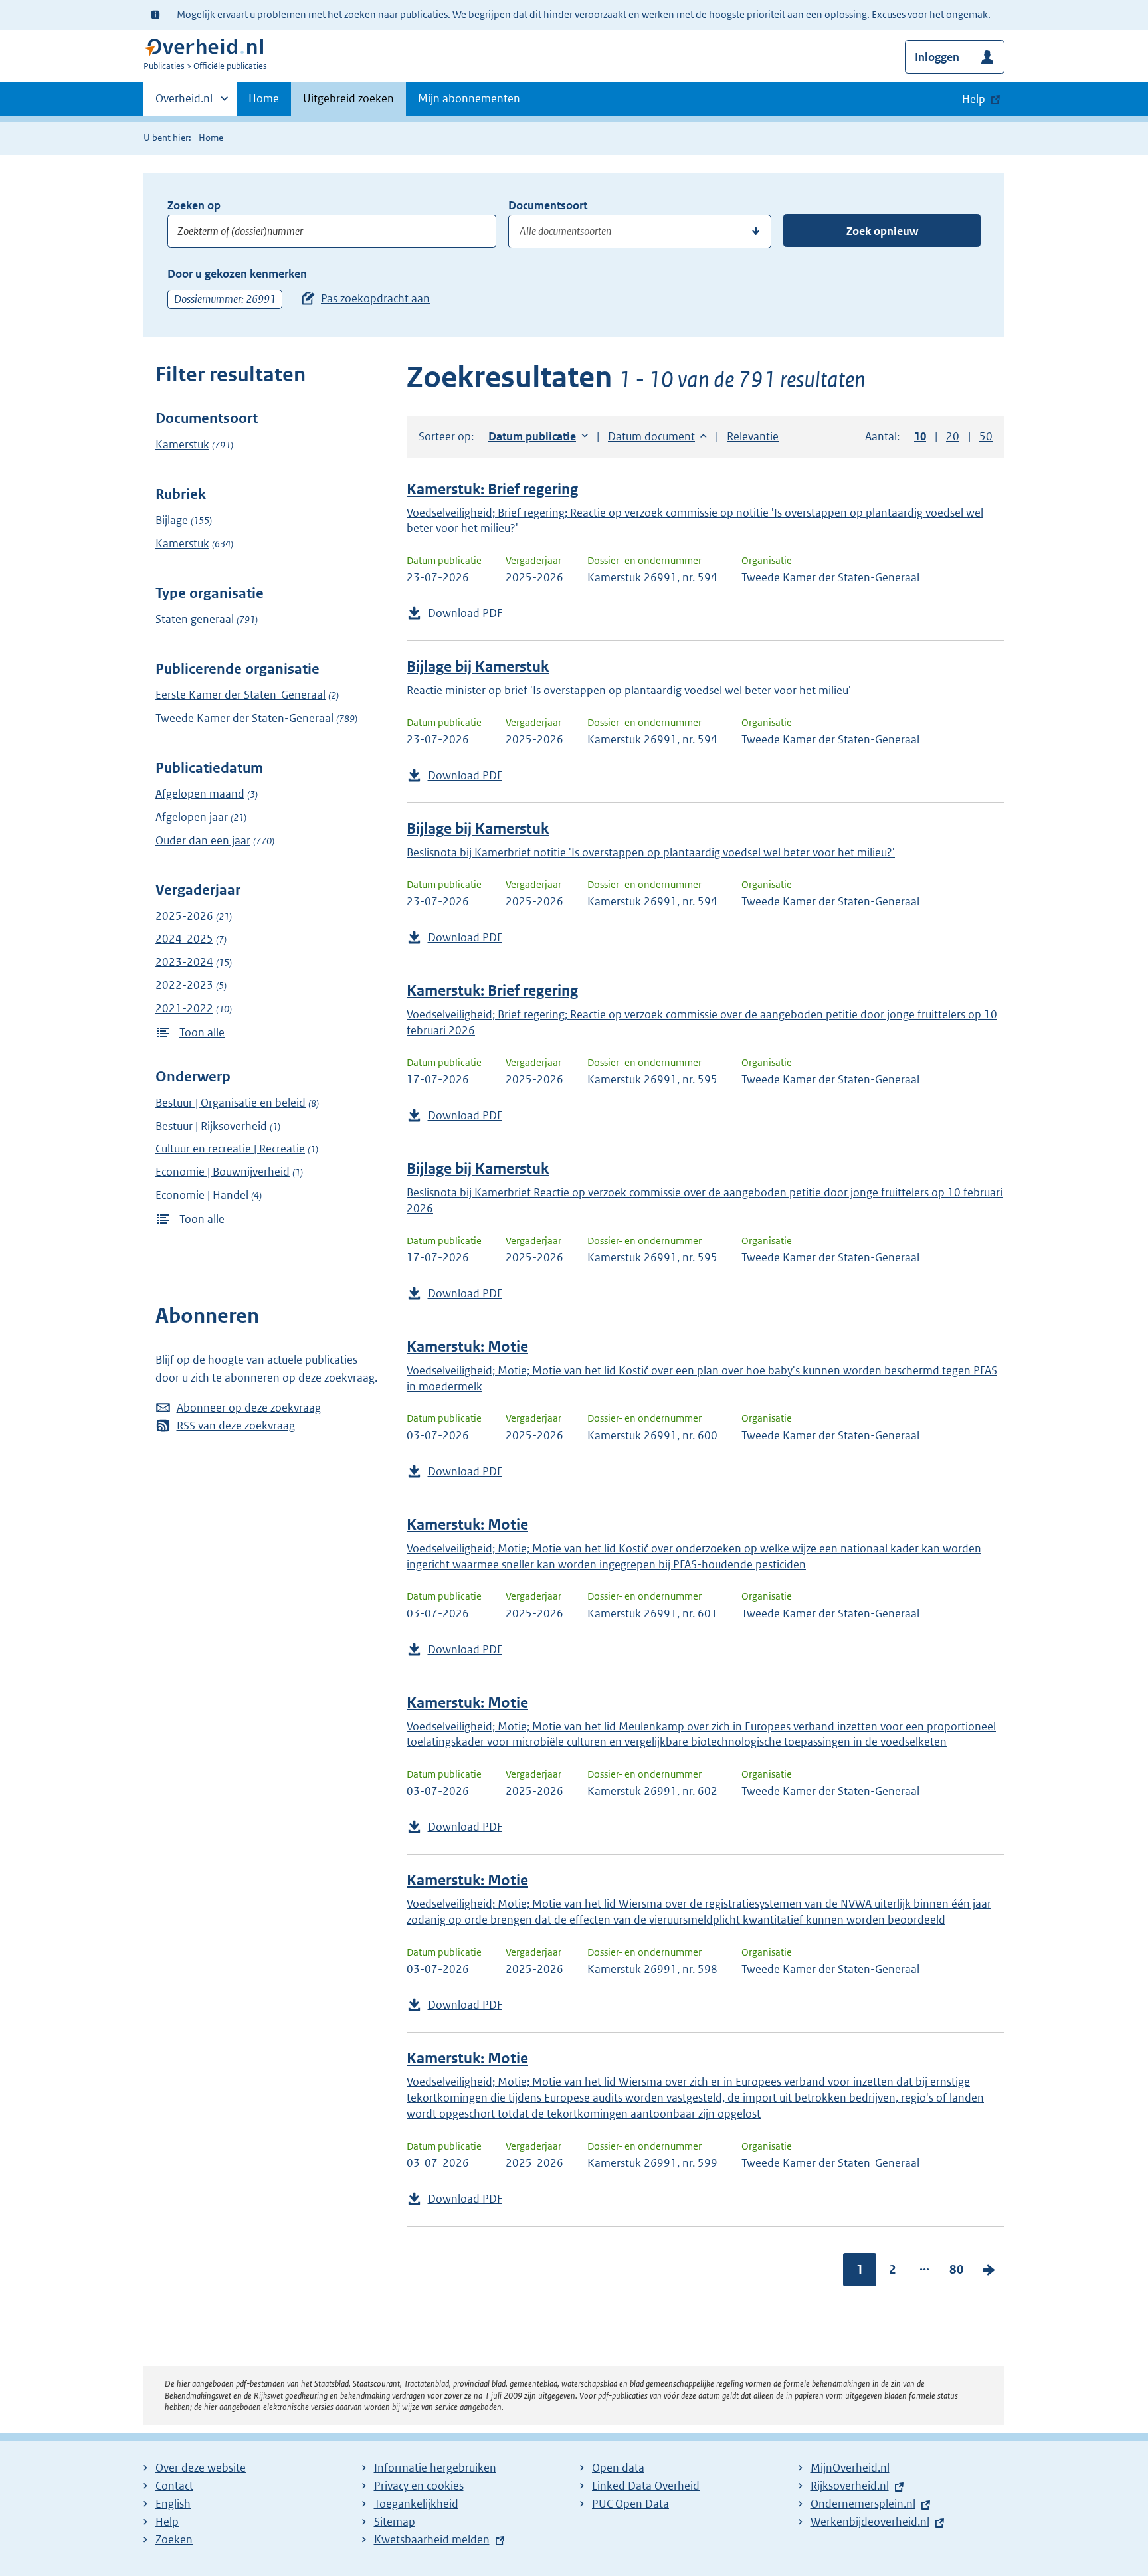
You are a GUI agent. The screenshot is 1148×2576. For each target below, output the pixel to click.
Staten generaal (195, 619)
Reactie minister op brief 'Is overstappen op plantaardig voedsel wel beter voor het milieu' (629, 690)
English (173, 2504)
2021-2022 (184, 1008)
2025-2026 (184, 916)
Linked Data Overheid (646, 2486)
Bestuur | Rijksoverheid (211, 1126)
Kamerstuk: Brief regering (492, 489)
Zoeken (174, 2539)
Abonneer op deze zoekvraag (249, 1408)
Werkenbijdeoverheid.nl (870, 2522)
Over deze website (201, 2468)
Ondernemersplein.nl (863, 2504)
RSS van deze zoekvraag (236, 1426)
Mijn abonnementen (469, 98)
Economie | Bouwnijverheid (223, 1172)
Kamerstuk (182, 444)
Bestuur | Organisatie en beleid (231, 1103)
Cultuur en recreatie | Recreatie (230, 1149)
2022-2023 (184, 985)
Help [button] (974, 99)
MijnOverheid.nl (850, 2468)
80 (957, 2269)
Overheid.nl (184, 103)
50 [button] (986, 436)
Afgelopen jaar (192, 817)
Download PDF (465, 613)
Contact (174, 2486)
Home (264, 98)
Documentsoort (548, 205)
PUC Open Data (630, 2504)
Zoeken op (194, 205)
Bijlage (172, 520)
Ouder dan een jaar (203, 840)
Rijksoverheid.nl (850, 2486)
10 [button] (920, 436)
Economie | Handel (202, 1195)
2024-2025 (184, 939)
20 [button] (953, 436)
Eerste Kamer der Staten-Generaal (240, 695)
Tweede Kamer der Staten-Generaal (244, 718)
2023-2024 (184, 962)
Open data (618, 2468)
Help (167, 2522)
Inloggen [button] (937, 57)
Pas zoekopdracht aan (375, 298)
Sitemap (395, 2522)
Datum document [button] (651, 436)
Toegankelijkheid (416, 2504)
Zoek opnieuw (882, 231)
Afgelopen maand (200, 794)
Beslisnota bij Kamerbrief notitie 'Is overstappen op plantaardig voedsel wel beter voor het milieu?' (651, 852)
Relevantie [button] (753, 436)
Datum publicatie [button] (532, 436)
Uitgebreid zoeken (348, 98)
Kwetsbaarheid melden (432, 2539)
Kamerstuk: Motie (467, 1347)
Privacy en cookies (419, 2486)
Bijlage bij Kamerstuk (478, 667)
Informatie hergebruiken (435, 2468)
